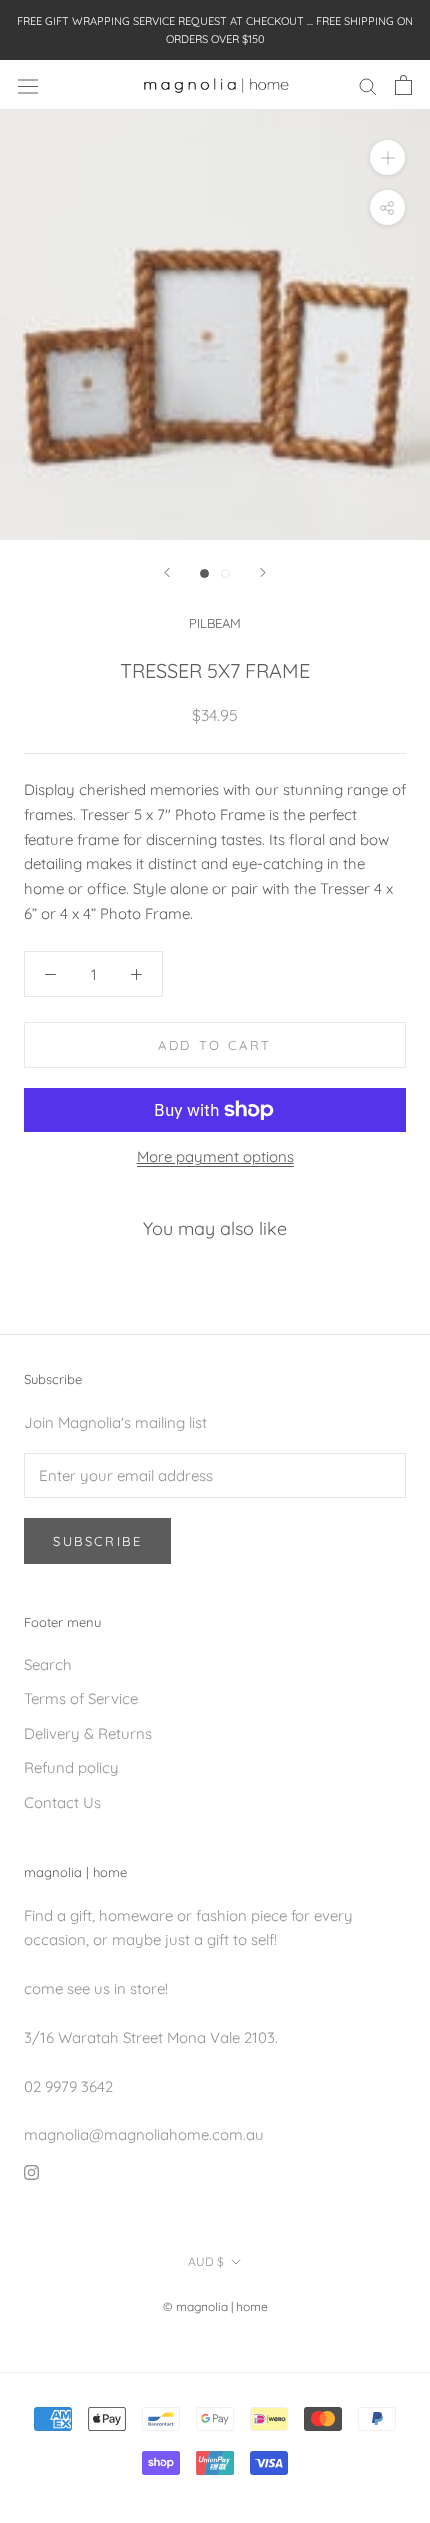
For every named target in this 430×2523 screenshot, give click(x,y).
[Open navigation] (28, 85)
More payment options (215, 1156)
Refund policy (71, 1767)
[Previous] (167, 572)
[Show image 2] (225, 573)
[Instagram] (31, 2171)
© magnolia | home (215, 2306)
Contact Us (62, 1802)
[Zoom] (387, 157)
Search (48, 1664)
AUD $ (206, 2261)
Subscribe (97, 1541)
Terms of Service (81, 1698)
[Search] (368, 85)
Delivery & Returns (88, 1733)
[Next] (263, 572)
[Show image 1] (204, 573)
